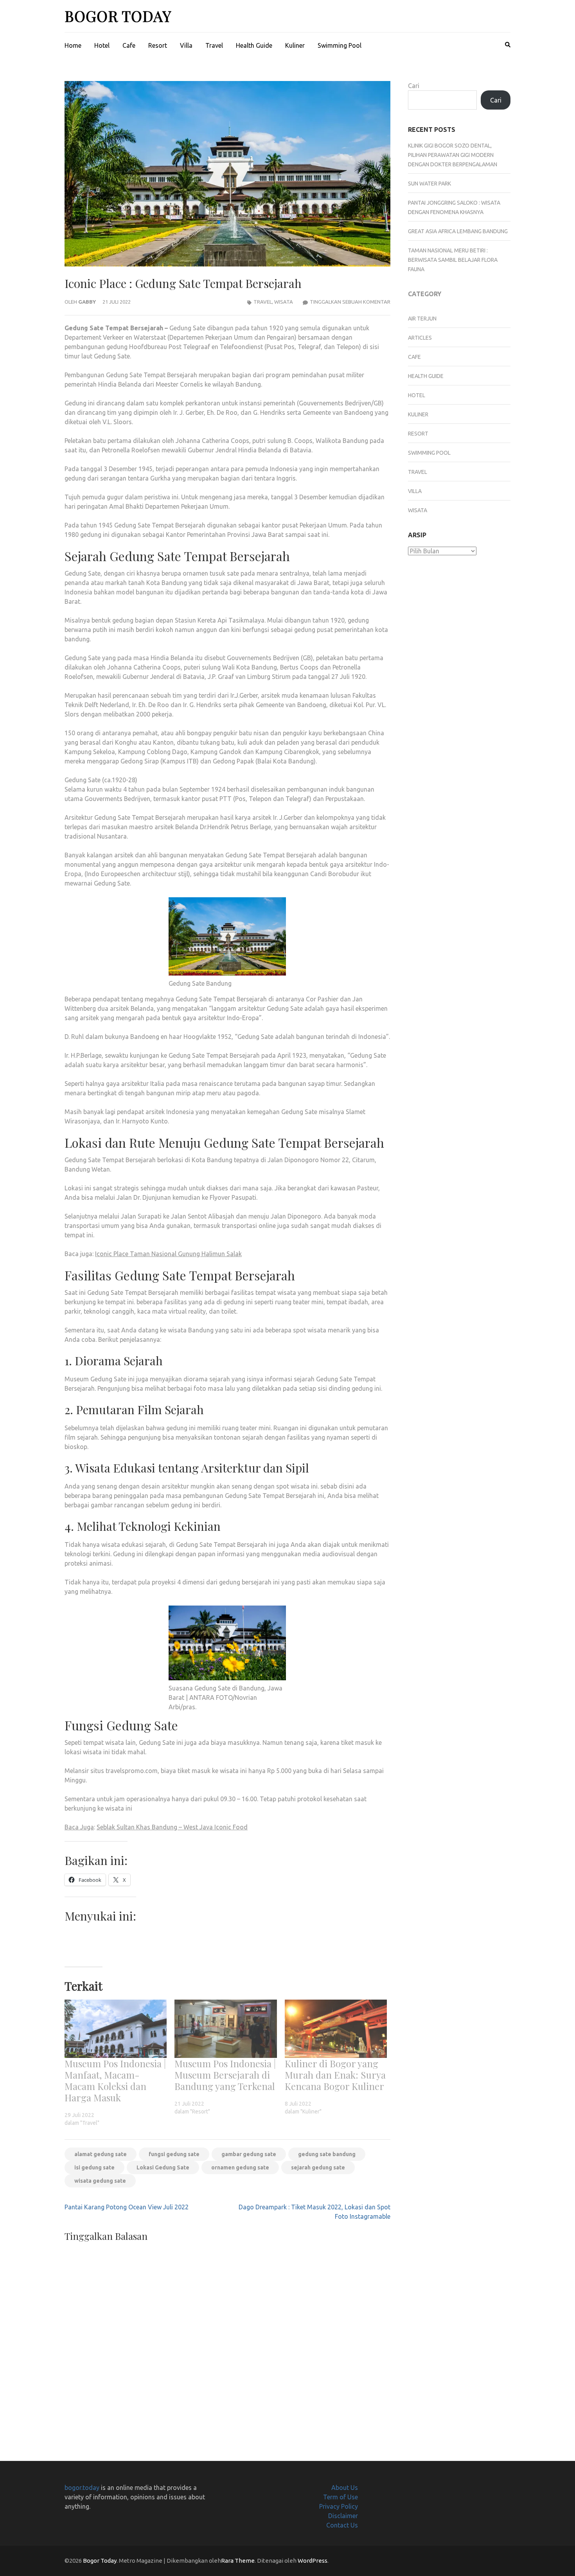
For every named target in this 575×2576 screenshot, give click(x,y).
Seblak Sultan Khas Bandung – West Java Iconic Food (172, 1827)
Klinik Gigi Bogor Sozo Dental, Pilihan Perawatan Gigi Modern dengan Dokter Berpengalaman (453, 155)
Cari (414, 86)
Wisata (284, 302)
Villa (186, 45)
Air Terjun (422, 319)
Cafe (129, 45)
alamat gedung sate (101, 2154)
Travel (214, 45)
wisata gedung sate (100, 2181)
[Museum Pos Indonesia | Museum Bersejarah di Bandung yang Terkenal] (226, 2029)
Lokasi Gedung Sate (163, 2167)
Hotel (102, 45)
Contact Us (342, 2525)
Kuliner (295, 45)
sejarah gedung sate (318, 2167)
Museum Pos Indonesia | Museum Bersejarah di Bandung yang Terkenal (225, 2075)
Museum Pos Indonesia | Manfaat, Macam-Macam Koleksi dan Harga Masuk (115, 2080)
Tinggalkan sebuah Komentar (350, 302)
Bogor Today (118, 16)
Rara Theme (238, 2561)
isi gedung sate (94, 2167)
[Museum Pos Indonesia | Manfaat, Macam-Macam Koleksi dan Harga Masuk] (116, 2029)
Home (73, 45)
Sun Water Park (429, 184)
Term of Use (341, 2497)
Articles (420, 338)
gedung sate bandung (327, 2154)
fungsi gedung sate (174, 2154)
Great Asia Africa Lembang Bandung (458, 231)
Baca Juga (79, 1827)
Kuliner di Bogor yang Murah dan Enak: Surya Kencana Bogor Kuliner (335, 2075)
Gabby (87, 302)
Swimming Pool (340, 45)
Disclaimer (343, 2516)
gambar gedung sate (249, 2154)
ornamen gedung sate (240, 2167)
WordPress (313, 2561)
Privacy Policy (339, 2506)
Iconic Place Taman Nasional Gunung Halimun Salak (168, 1254)
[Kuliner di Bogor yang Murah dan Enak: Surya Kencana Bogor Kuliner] (336, 2029)
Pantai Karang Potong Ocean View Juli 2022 (127, 2207)
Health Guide (254, 45)
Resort (158, 45)
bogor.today (82, 2488)
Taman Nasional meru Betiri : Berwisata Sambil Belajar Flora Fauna (453, 260)
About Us (345, 2488)
